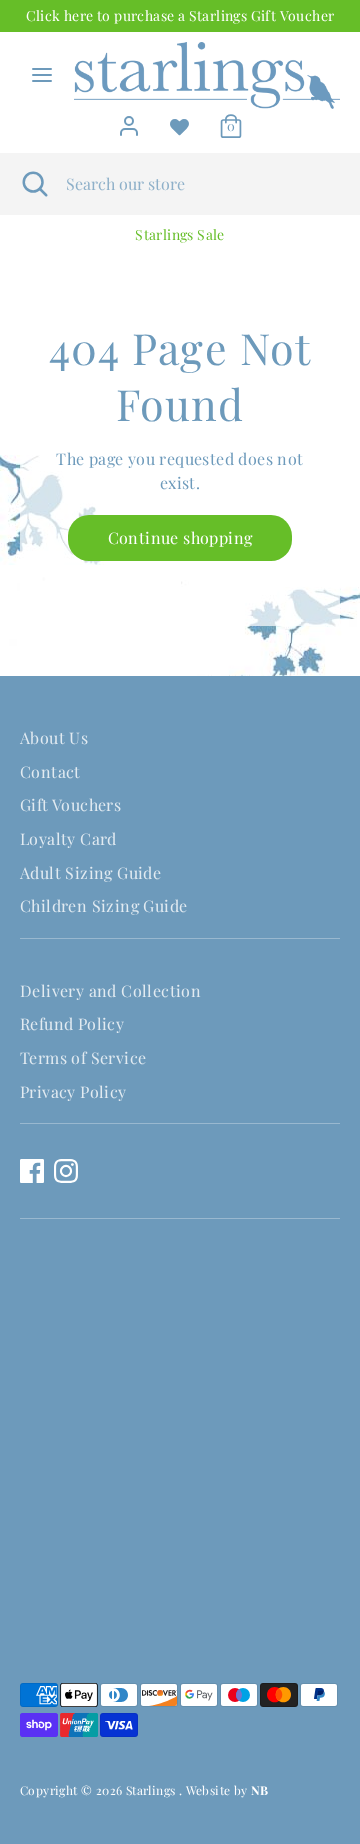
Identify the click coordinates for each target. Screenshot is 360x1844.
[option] (180, 235)
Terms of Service (83, 1057)
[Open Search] (33, 184)
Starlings (152, 1790)
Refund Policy (72, 1023)
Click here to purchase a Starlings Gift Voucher (180, 15)
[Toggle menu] (42, 75)
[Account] (129, 120)
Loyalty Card (68, 838)
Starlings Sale (180, 234)
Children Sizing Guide (103, 905)
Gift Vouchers (70, 804)
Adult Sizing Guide (90, 872)
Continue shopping (180, 537)
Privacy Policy (73, 1091)
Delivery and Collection (110, 990)
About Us (54, 737)
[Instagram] (66, 1171)
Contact (50, 771)
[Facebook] (32, 1171)
